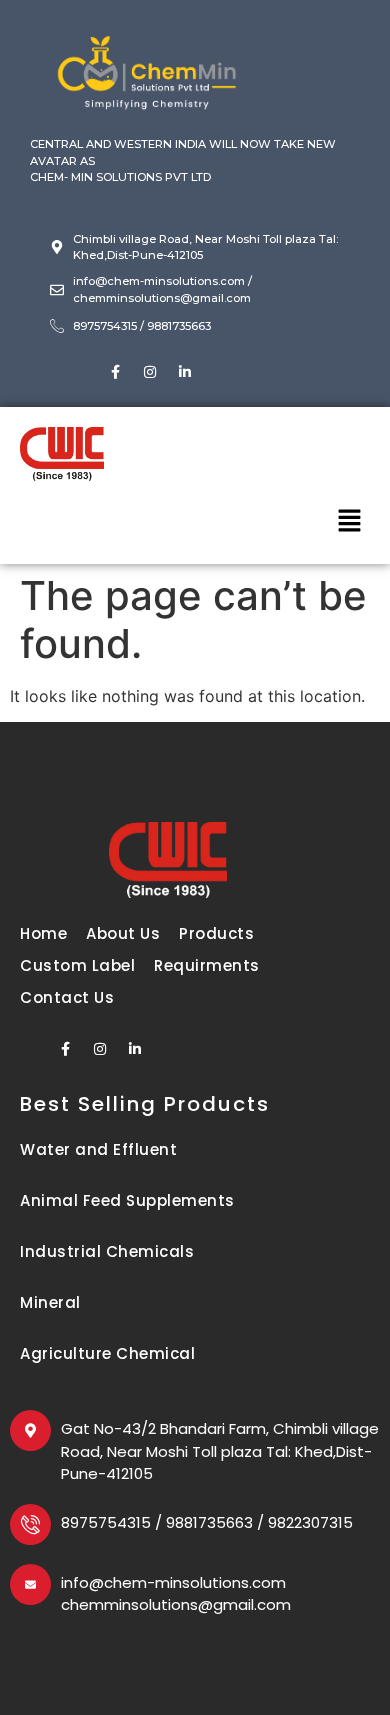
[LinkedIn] (185, 372)
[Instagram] (150, 372)
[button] (350, 522)
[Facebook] (115, 372)
